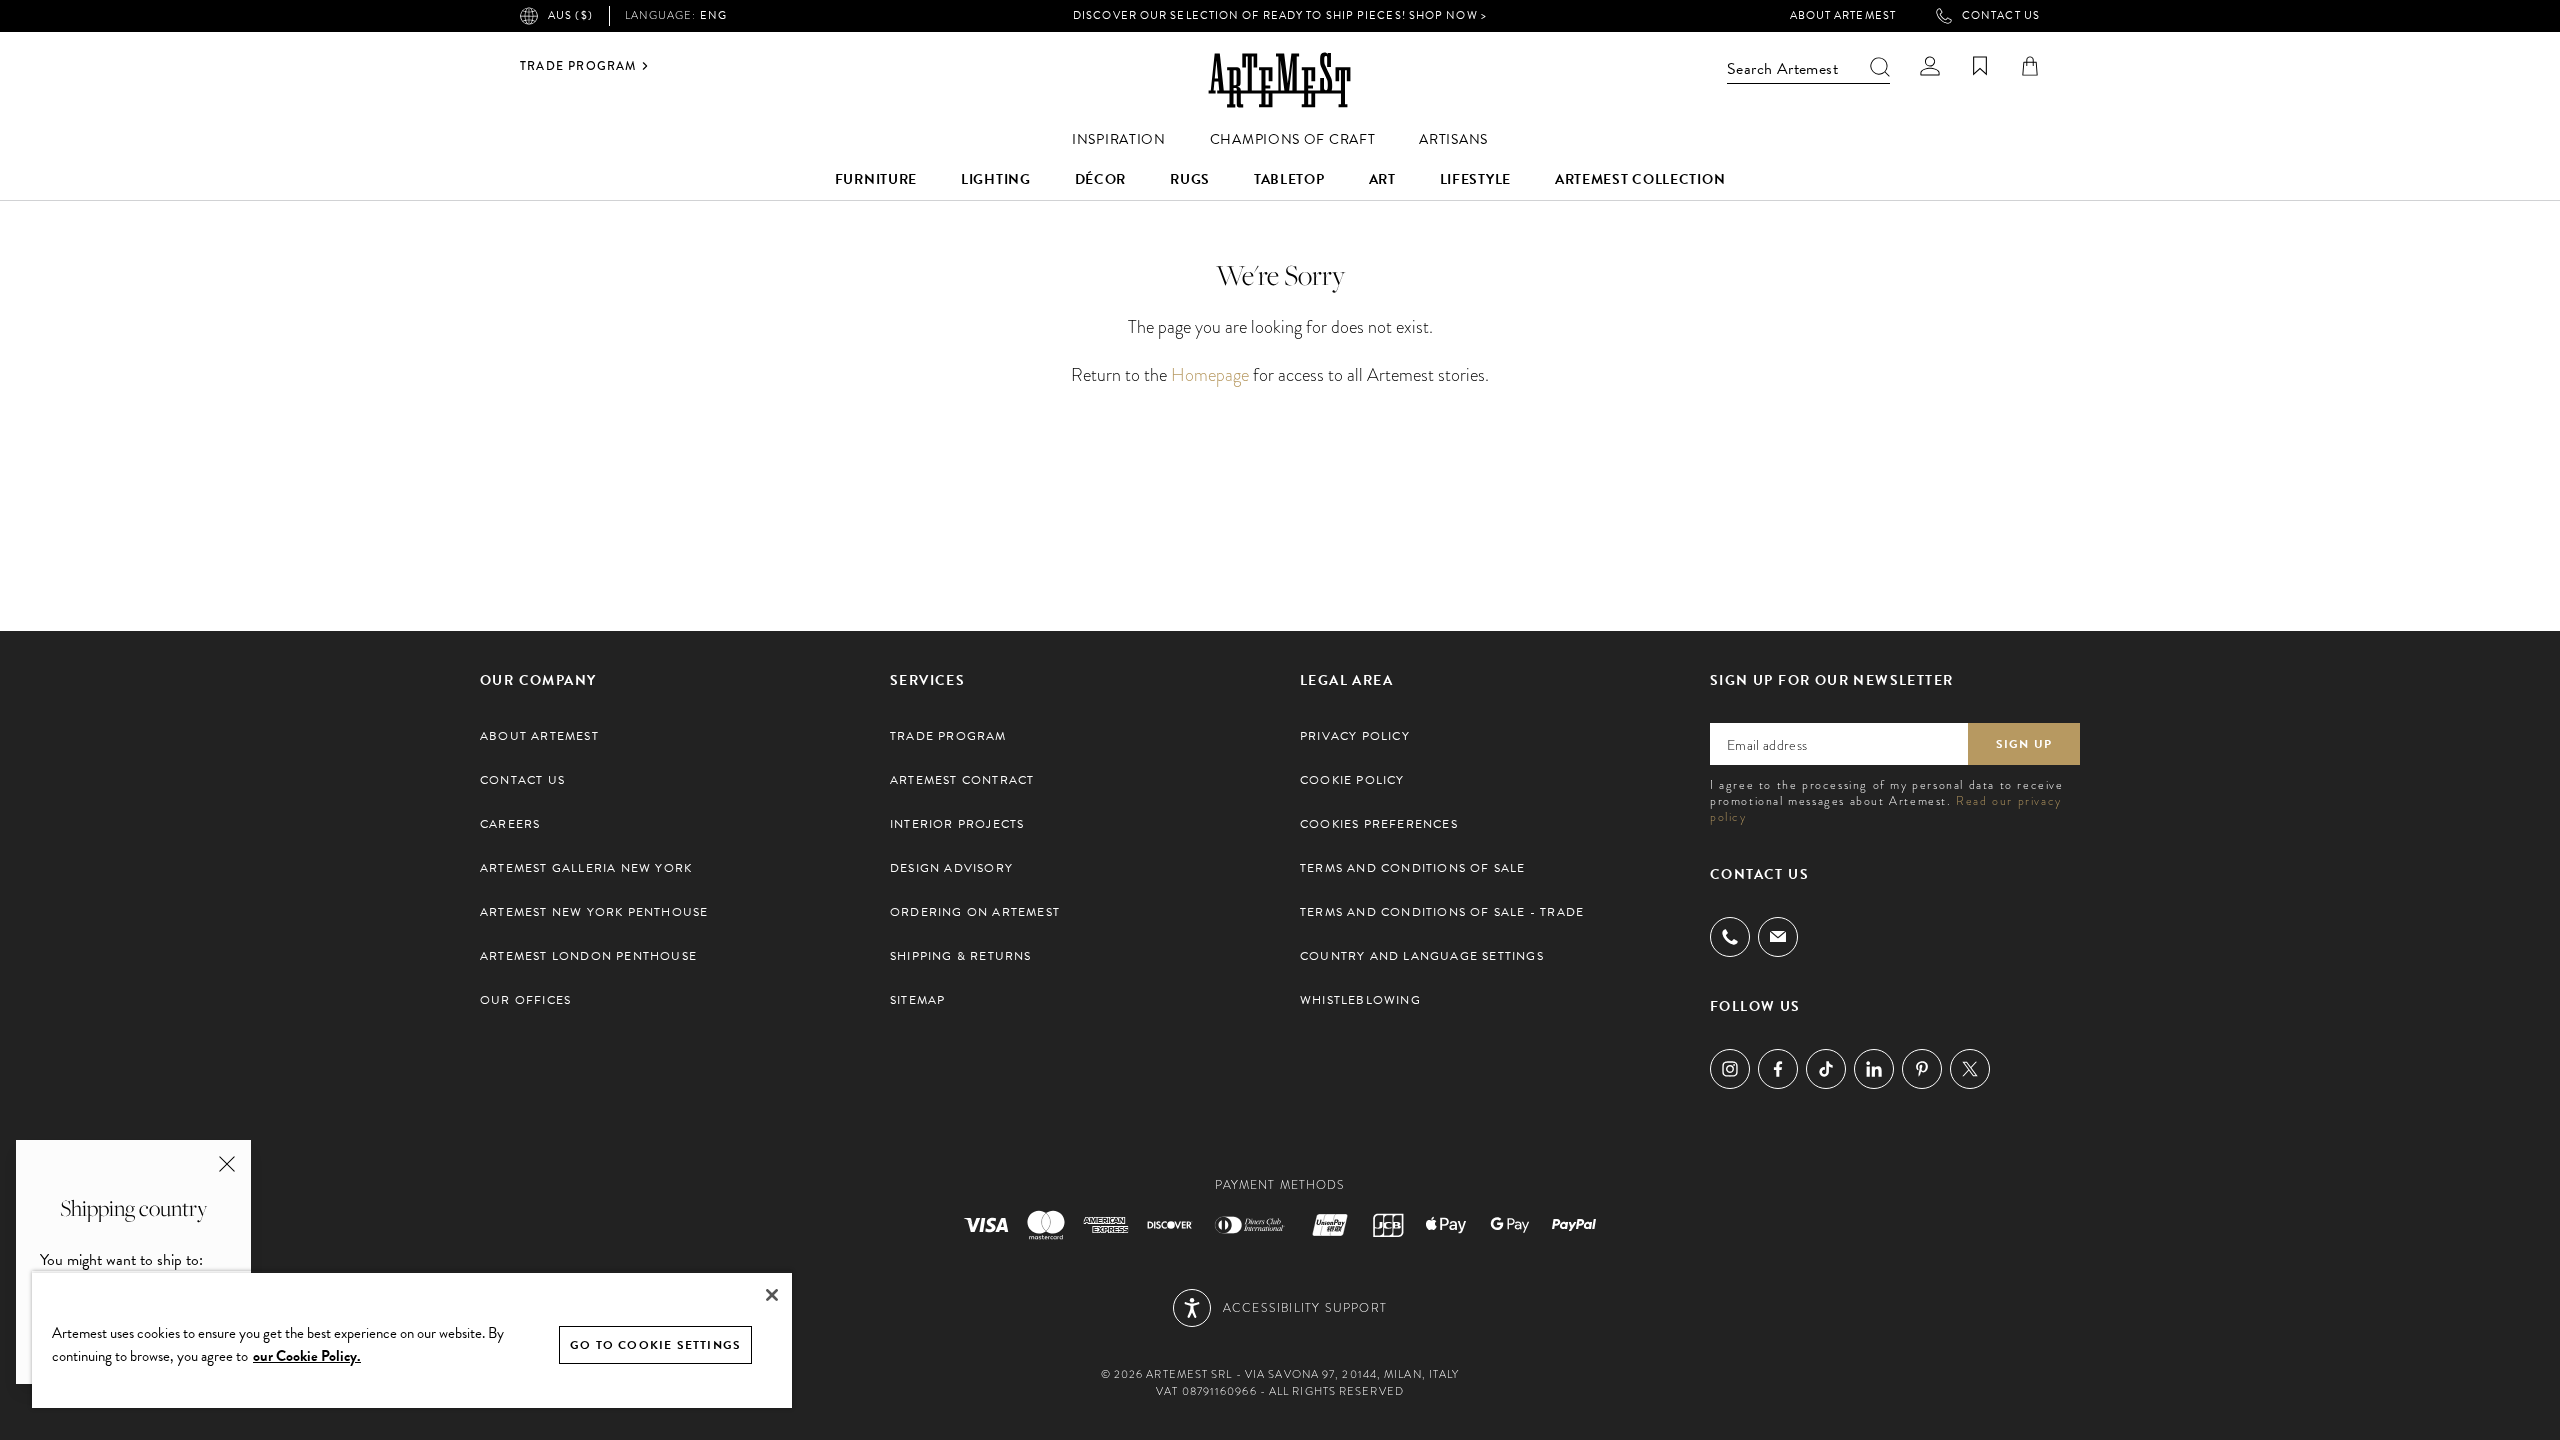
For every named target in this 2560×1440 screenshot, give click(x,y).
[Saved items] (1980, 66)
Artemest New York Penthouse (594, 912)
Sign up (2024, 744)
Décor (1101, 179)
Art (1382, 179)
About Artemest (1843, 16)
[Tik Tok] (1826, 1069)
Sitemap (917, 1000)
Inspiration (1119, 139)
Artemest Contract (962, 780)
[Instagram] (1730, 1069)
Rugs (1190, 179)
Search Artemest (1782, 69)
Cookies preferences (1379, 824)
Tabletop (1289, 179)
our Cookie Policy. (307, 1356)
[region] (412, 1339)
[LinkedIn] (1874, 1069)
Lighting (996, 179)
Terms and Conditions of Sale (1413, 868)
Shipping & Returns (961, 956)
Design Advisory (951, 868)
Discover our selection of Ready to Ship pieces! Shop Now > (1280, 15)
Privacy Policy (1355, 736)
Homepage (1210, 374)
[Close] (772, 1295)
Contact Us (2001, 16)
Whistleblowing (1360, 1000)
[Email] (1778, 936)
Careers (510, 824)
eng (676, 16)
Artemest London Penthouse (588, 956)
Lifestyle (1475, 179)
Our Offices (525, 1000)
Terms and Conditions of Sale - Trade (1442, 912)
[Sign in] (1930, 66)
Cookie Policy (1352, 780)
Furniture (876, 179)
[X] (1970, 1069)
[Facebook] (1778, 1069)
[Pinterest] (1922, 1069)
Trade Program (578, 66)
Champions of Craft (1293, 139)
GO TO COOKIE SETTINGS (655, 1345)
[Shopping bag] (2030, 66)
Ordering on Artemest (975, 912)
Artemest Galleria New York (586, 868)
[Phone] (1730, 937)
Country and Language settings (1422, 956)
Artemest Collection (1640, 179)
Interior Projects (957, 824)
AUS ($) (570, 15)
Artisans (1453, 139)
